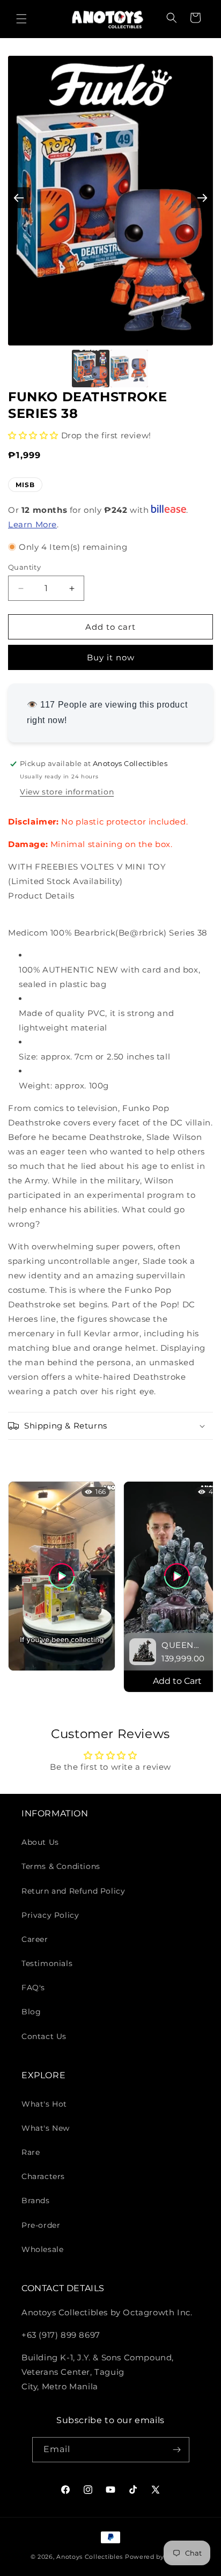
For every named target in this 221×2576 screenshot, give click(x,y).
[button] (21, 19)
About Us (40, 1842)
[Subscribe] (177, 2450)
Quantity (24, 567)
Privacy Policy (50, 1915)
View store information (67, 792)
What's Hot (44, 2104)
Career (35, 1939)
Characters (43, 2176)
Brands (36, 2200)
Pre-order (41, 2225)
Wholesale (42, 2249)
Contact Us (44, 2036)
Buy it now (111, 657)
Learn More (32, 524)
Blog (31, 2012)
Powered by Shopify (158, 2557)
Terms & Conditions (61, 1866)
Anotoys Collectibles (90, 2557)
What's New (46, 2128)
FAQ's (33, 1988)
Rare (31, 2152)
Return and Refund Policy (73, 1891)
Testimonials (47, 1963)
